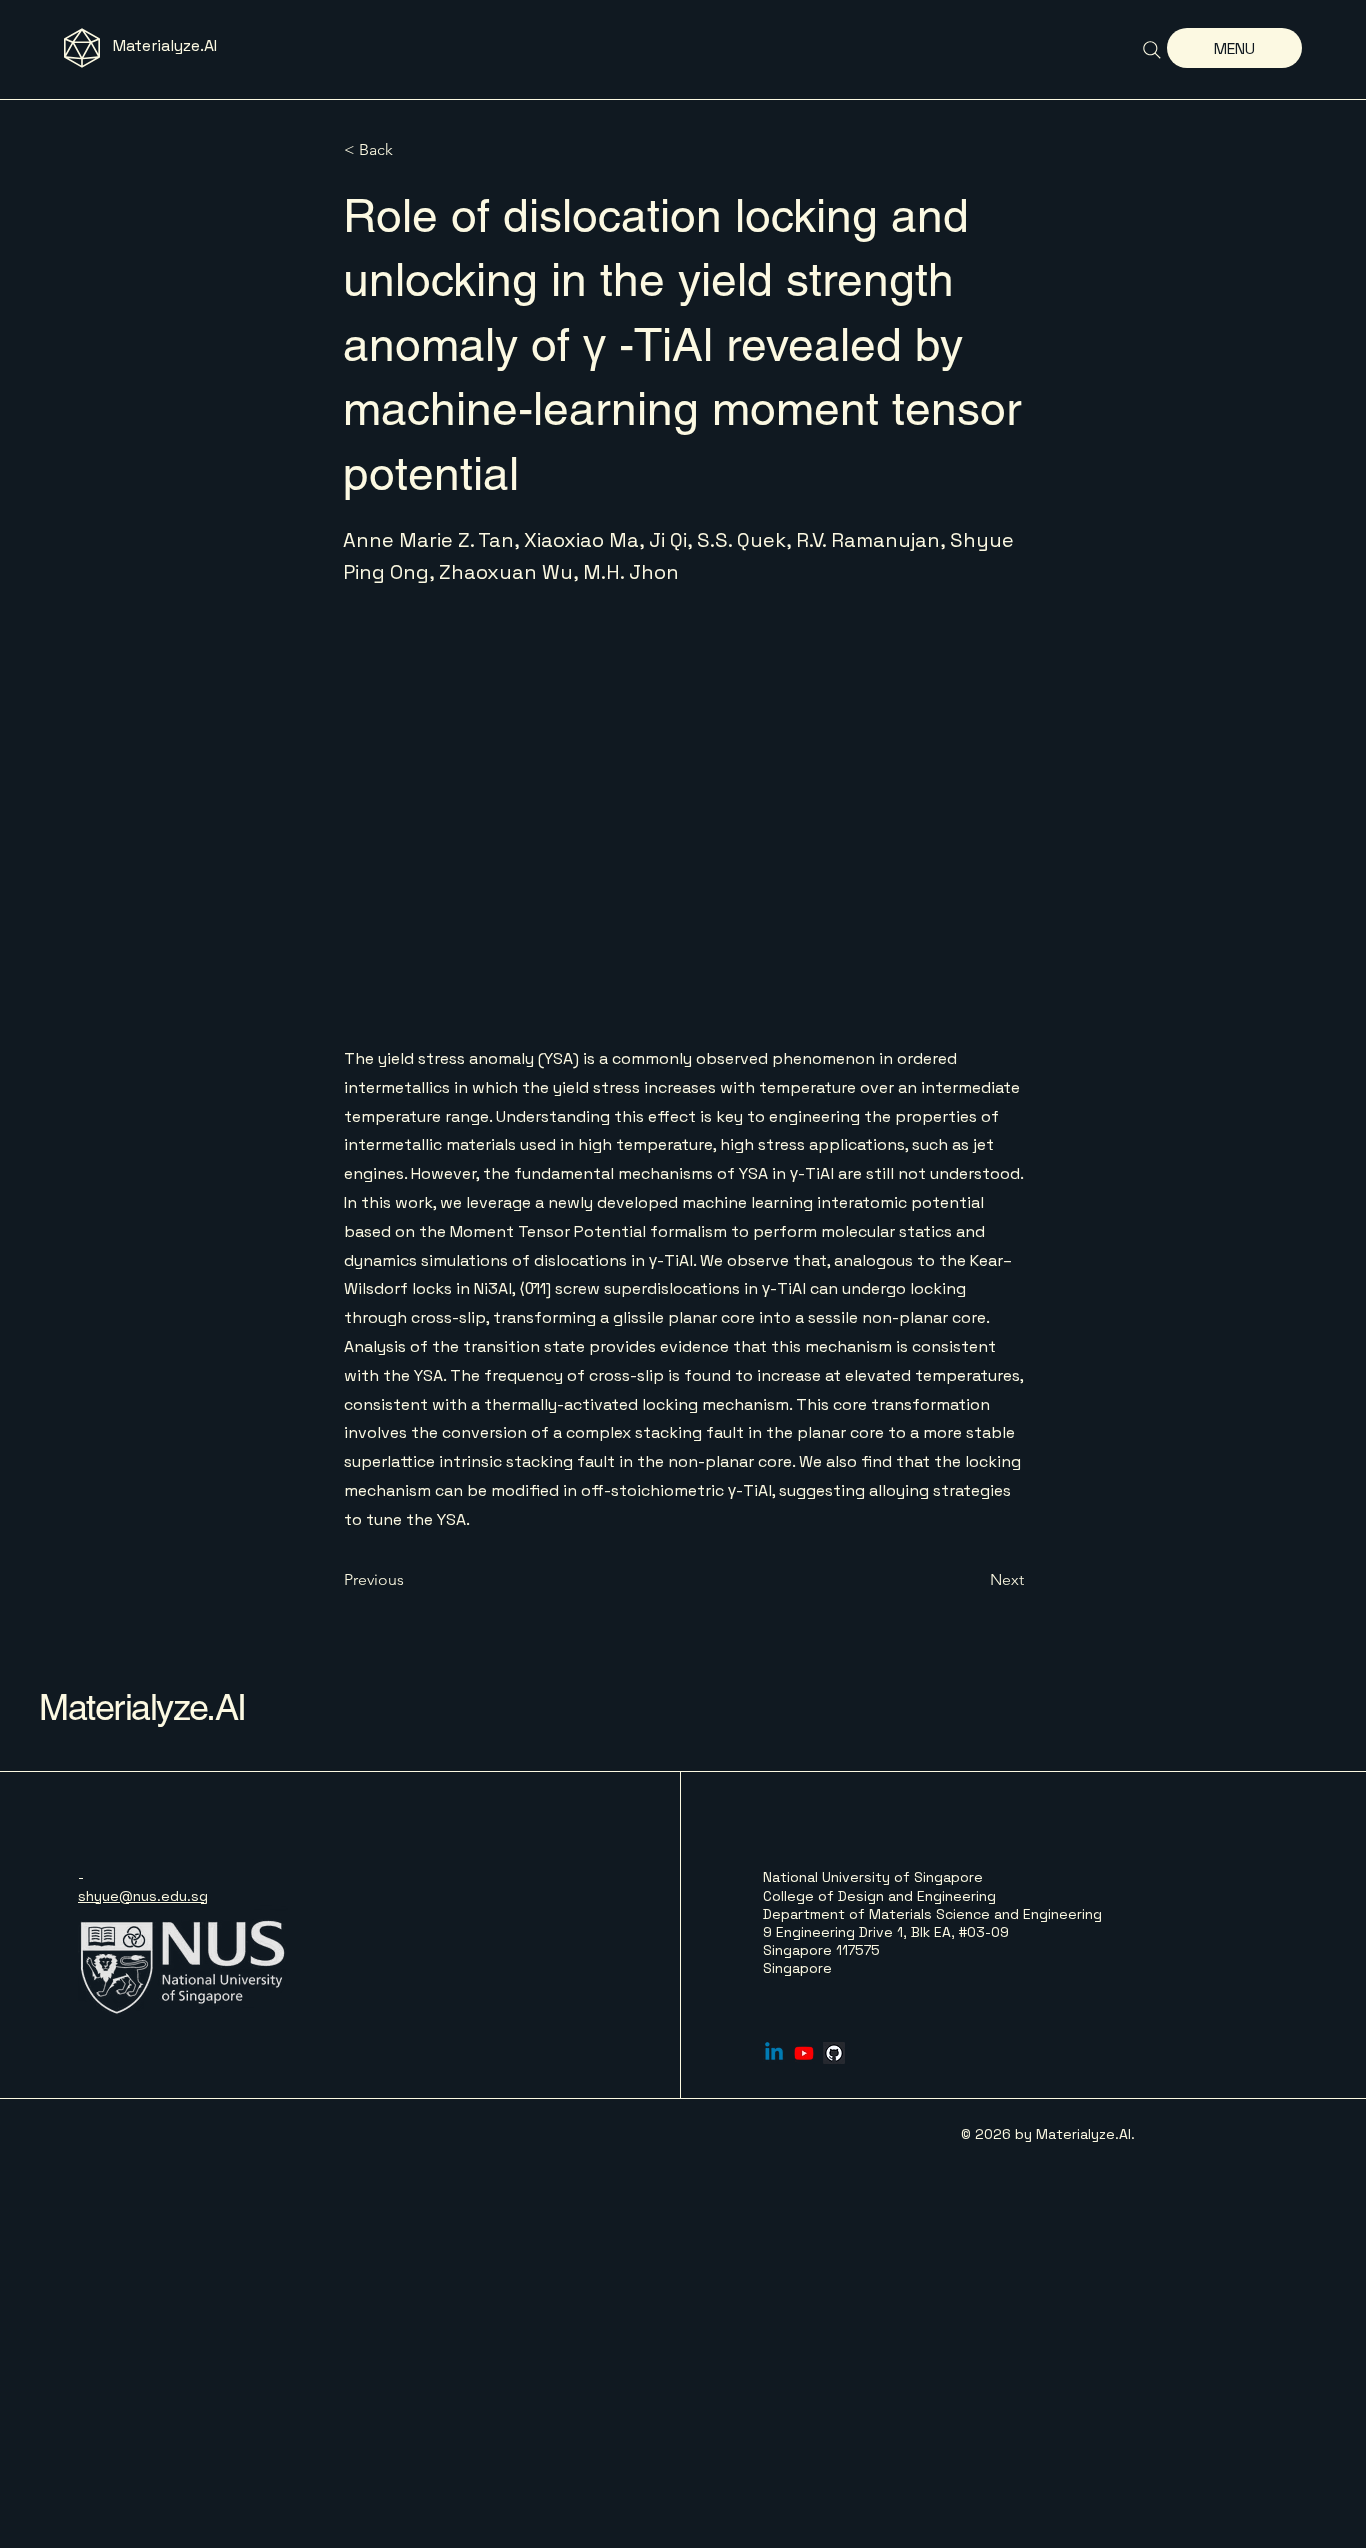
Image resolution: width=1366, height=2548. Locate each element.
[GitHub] (834, 2053)
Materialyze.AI (165, 45)
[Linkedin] (774, 2053)
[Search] (1152, 50)
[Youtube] (804, 2053)
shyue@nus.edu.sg (143, 1896)
